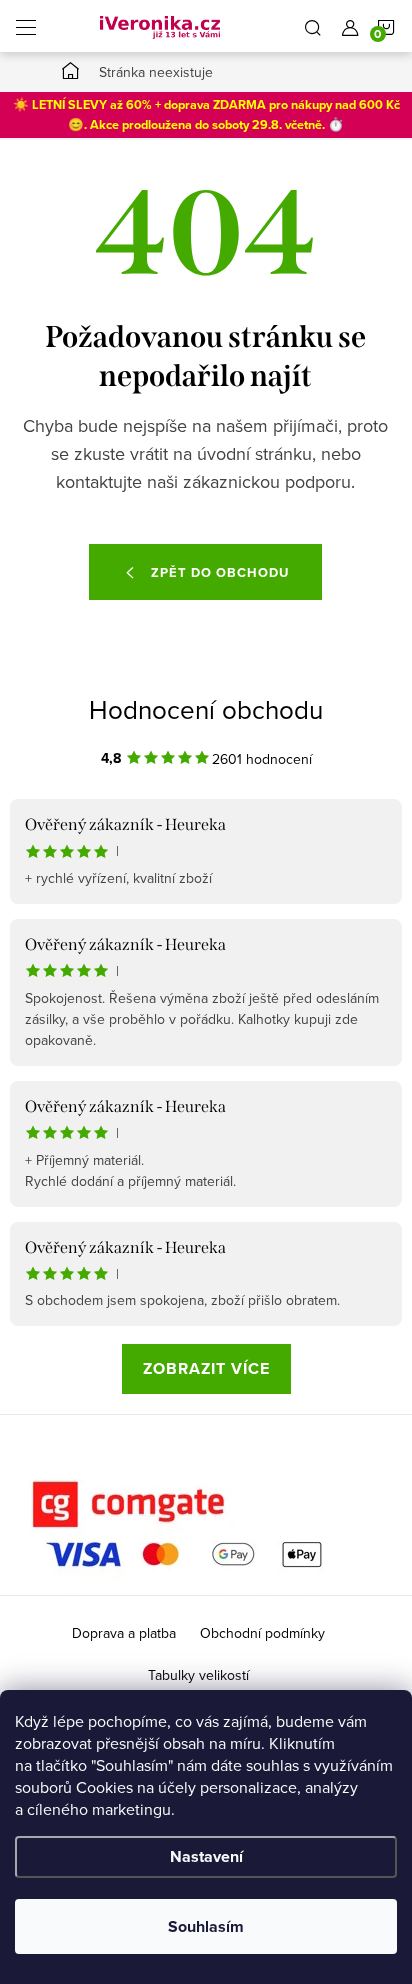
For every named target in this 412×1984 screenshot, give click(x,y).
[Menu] (26, 26)
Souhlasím (206, 1926)
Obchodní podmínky (262, 1633)
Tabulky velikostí (198, 1675)
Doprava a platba (124, 1633)
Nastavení (206, 1856)
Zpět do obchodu (220, 572)
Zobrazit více (206, 1368)
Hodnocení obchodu (206, 709)
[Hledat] (313, 26)
